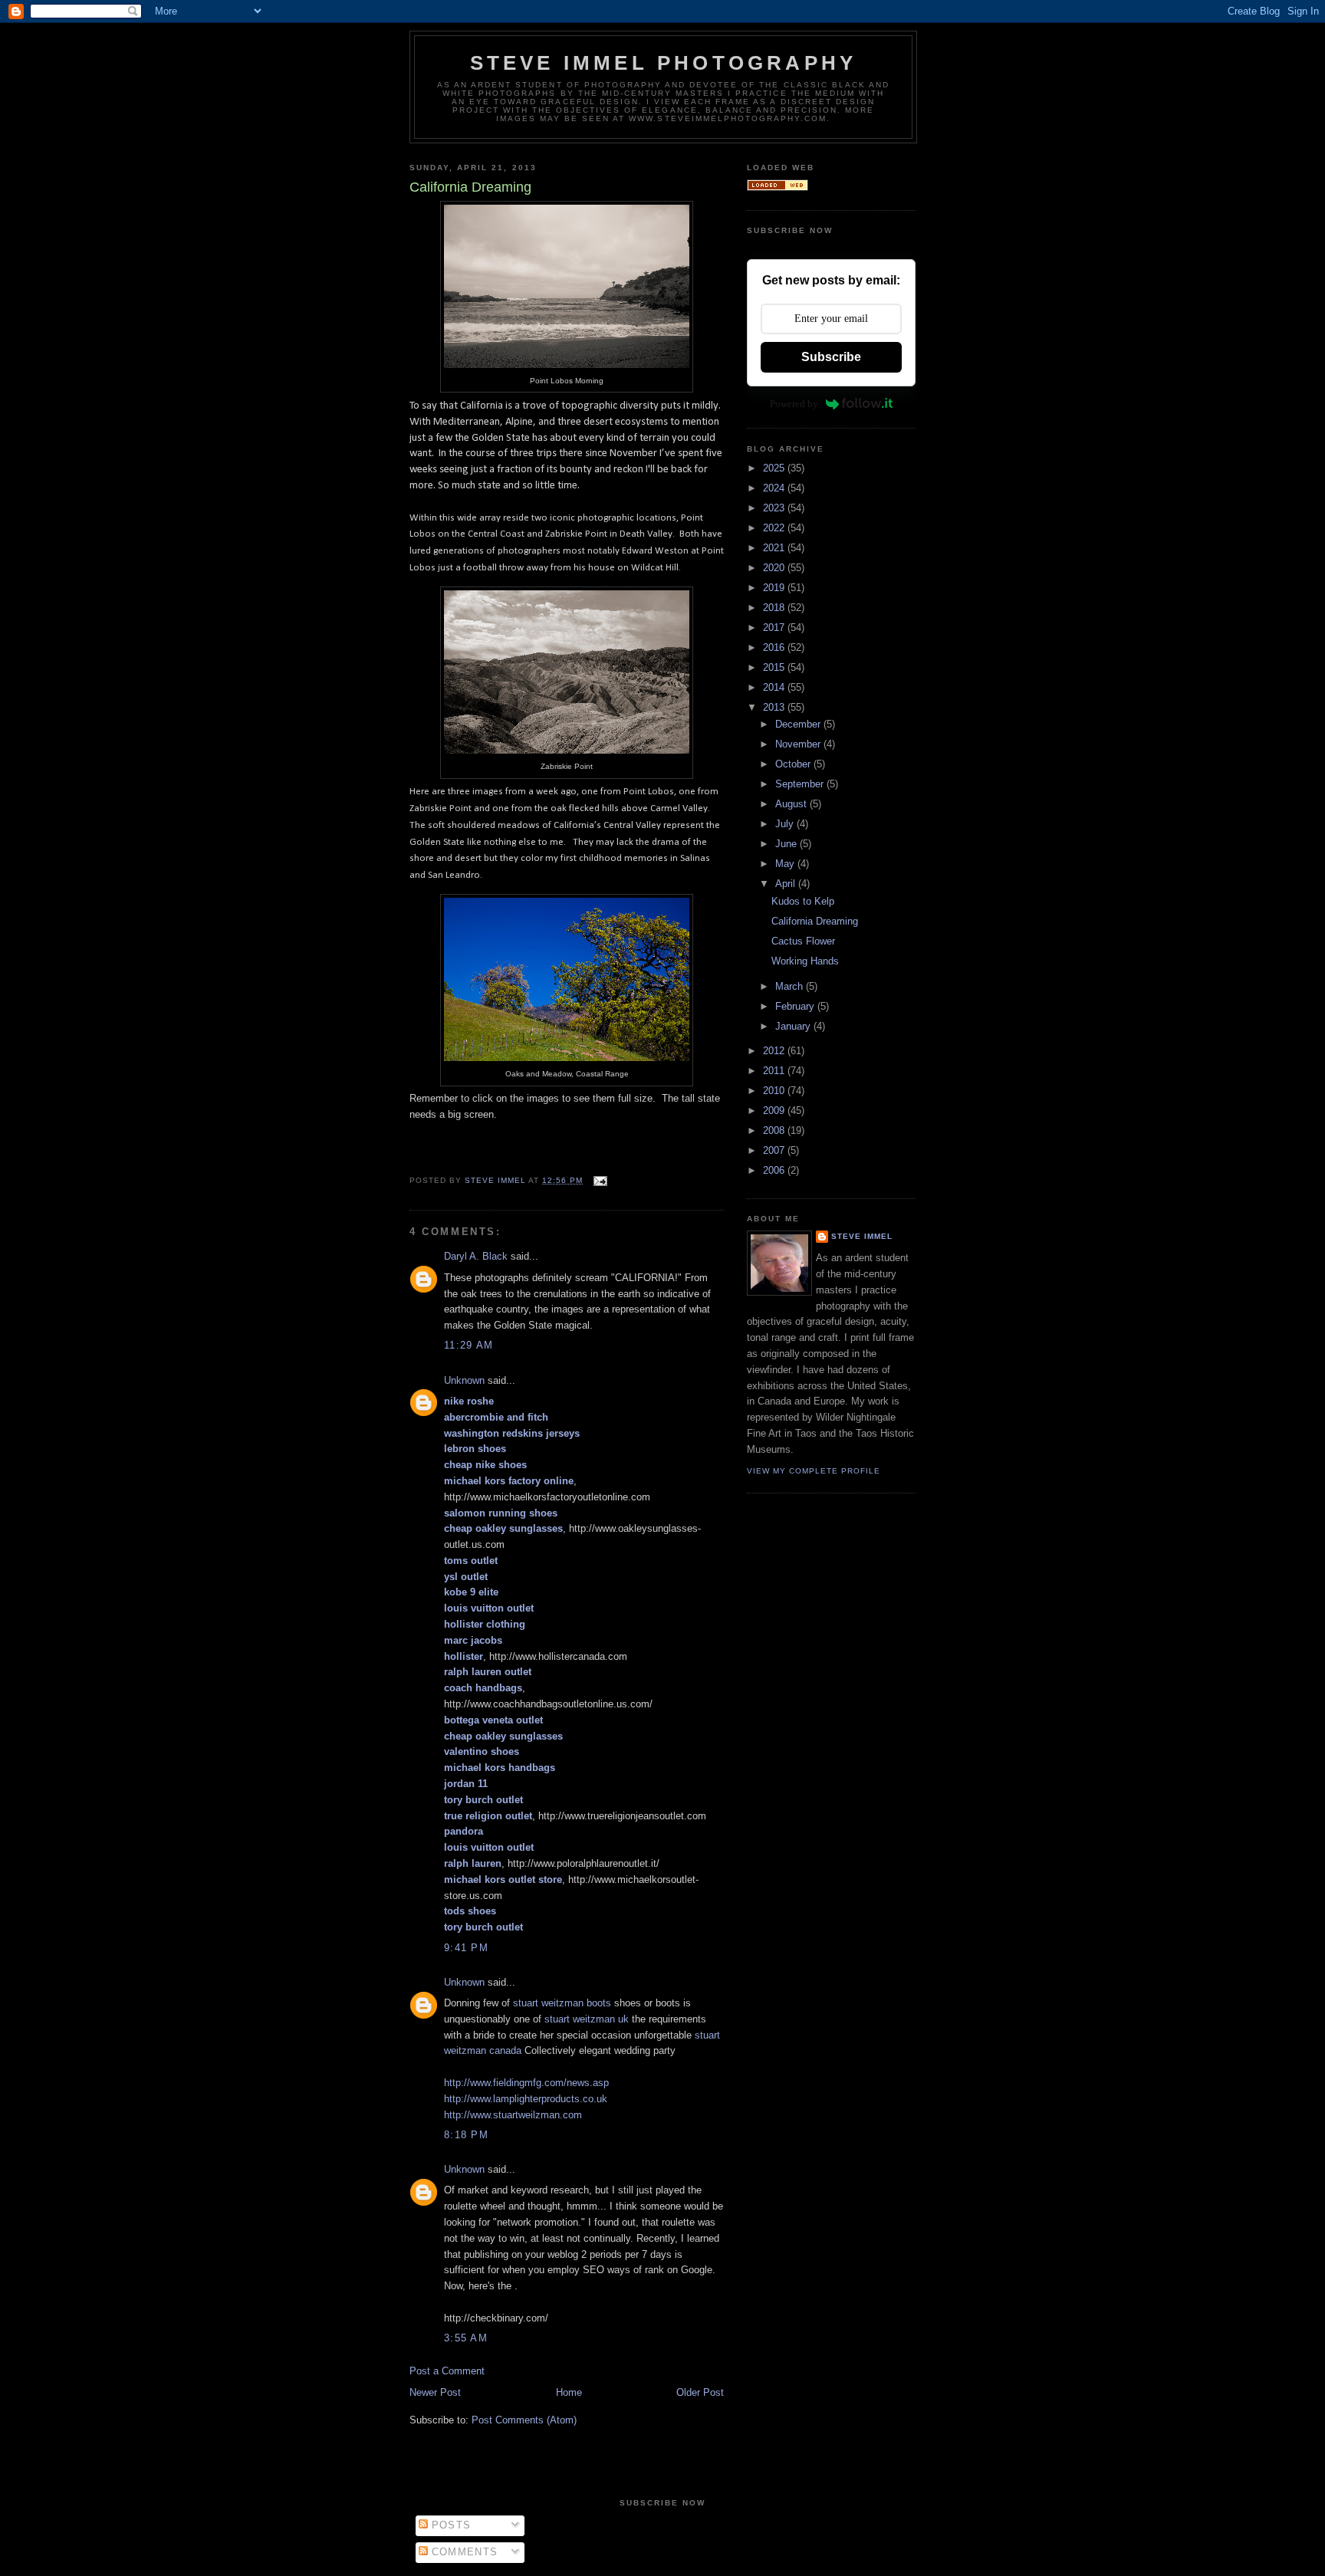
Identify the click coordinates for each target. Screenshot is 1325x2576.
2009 (775, 1111)
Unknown (464, 1380)
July (786, 824)
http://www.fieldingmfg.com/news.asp (526, 2083)
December (799, 724)
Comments (463, 2552)
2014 (775, 687)
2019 (775, 588)
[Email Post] (600, 1180)
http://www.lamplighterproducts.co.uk (526, 2099)
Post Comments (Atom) (524, 2420)
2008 (775, 1130)
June (787, 844)
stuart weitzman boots (562, 2003)
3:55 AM (466, 2338)
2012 (775, 1051)
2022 (775, 528)
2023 (775, 508)
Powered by (794, 404)
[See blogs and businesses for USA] (778, 187)
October (794, 764)
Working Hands (805, 961)
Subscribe (831, 357)
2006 (775, 1170)
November (799, 744)
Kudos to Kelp (803, 901)
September (801, 784)
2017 (775, 628)
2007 (775, 1150)
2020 (775, 568)
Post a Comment (447, 2371)
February (796, 1006)
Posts (450, 2525)
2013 (775, 707)
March (791, 986)
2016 (775, 647)
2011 (775, 1071)
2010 (775, 1091)
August (792, 804)
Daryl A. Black (476, 1256)
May (786, 864)
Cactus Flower (803, 941)
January (794, 1026)
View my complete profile (814, 1471)
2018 (775, 608)
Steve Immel (862, 1236)
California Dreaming (815, 921)
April (787, 884)
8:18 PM (466, 2135)
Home (569, 2392)
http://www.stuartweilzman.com (513, 2115)
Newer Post (435, 2392)
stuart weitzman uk (587, 2019)
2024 (775, 488)
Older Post (700, 2392)
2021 (775, 548)
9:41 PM (466, 1948)
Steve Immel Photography (664, 63)
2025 (775, 468)
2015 (775, 667)
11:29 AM (469, 1345)
